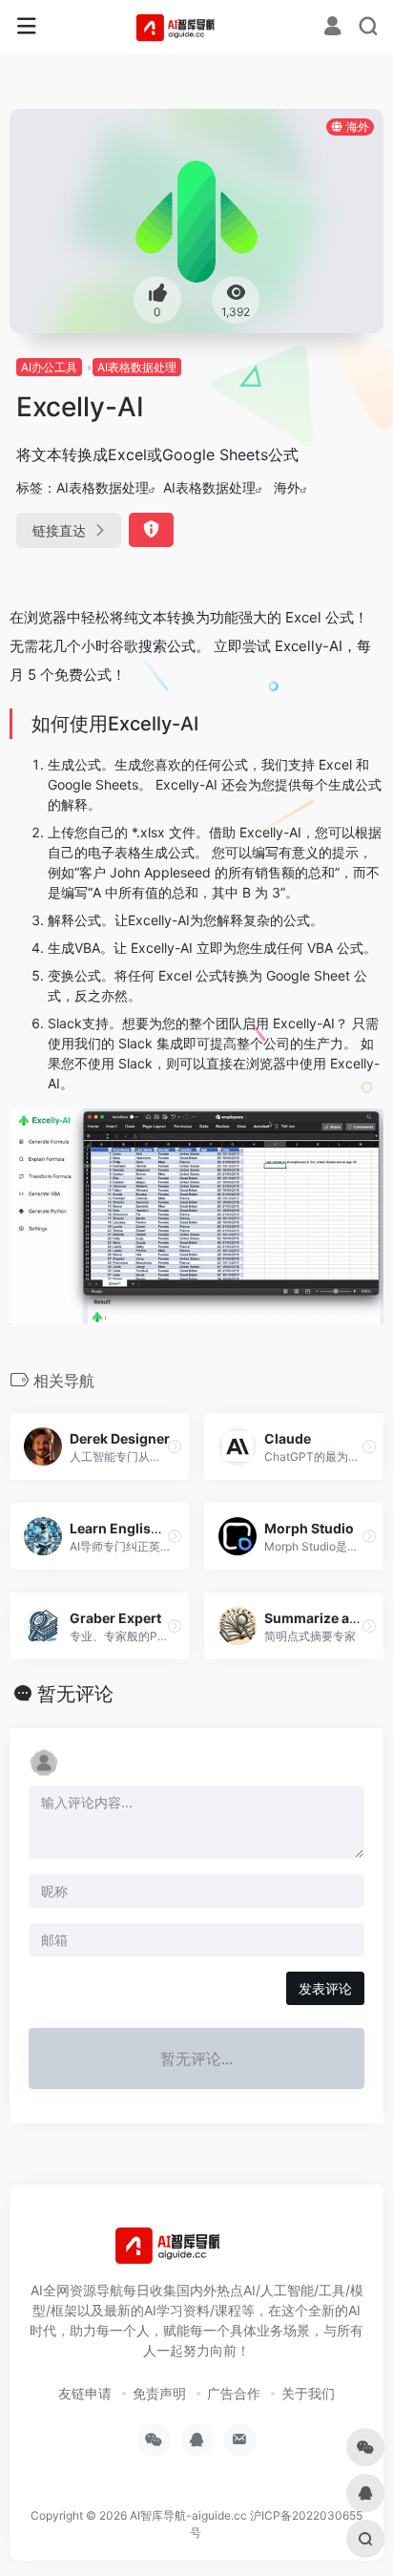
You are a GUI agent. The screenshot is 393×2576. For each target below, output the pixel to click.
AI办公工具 (49, 367)
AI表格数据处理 (137, 367)
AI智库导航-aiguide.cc (188, 2515)
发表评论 (325, 1988)
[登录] (332, 28)
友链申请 (85, 2393)
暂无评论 (75, 1694)
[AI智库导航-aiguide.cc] (197, 27)
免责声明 (159, 2393)
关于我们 (308, 2393)
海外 (287, 487)
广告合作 (234, 2393)
